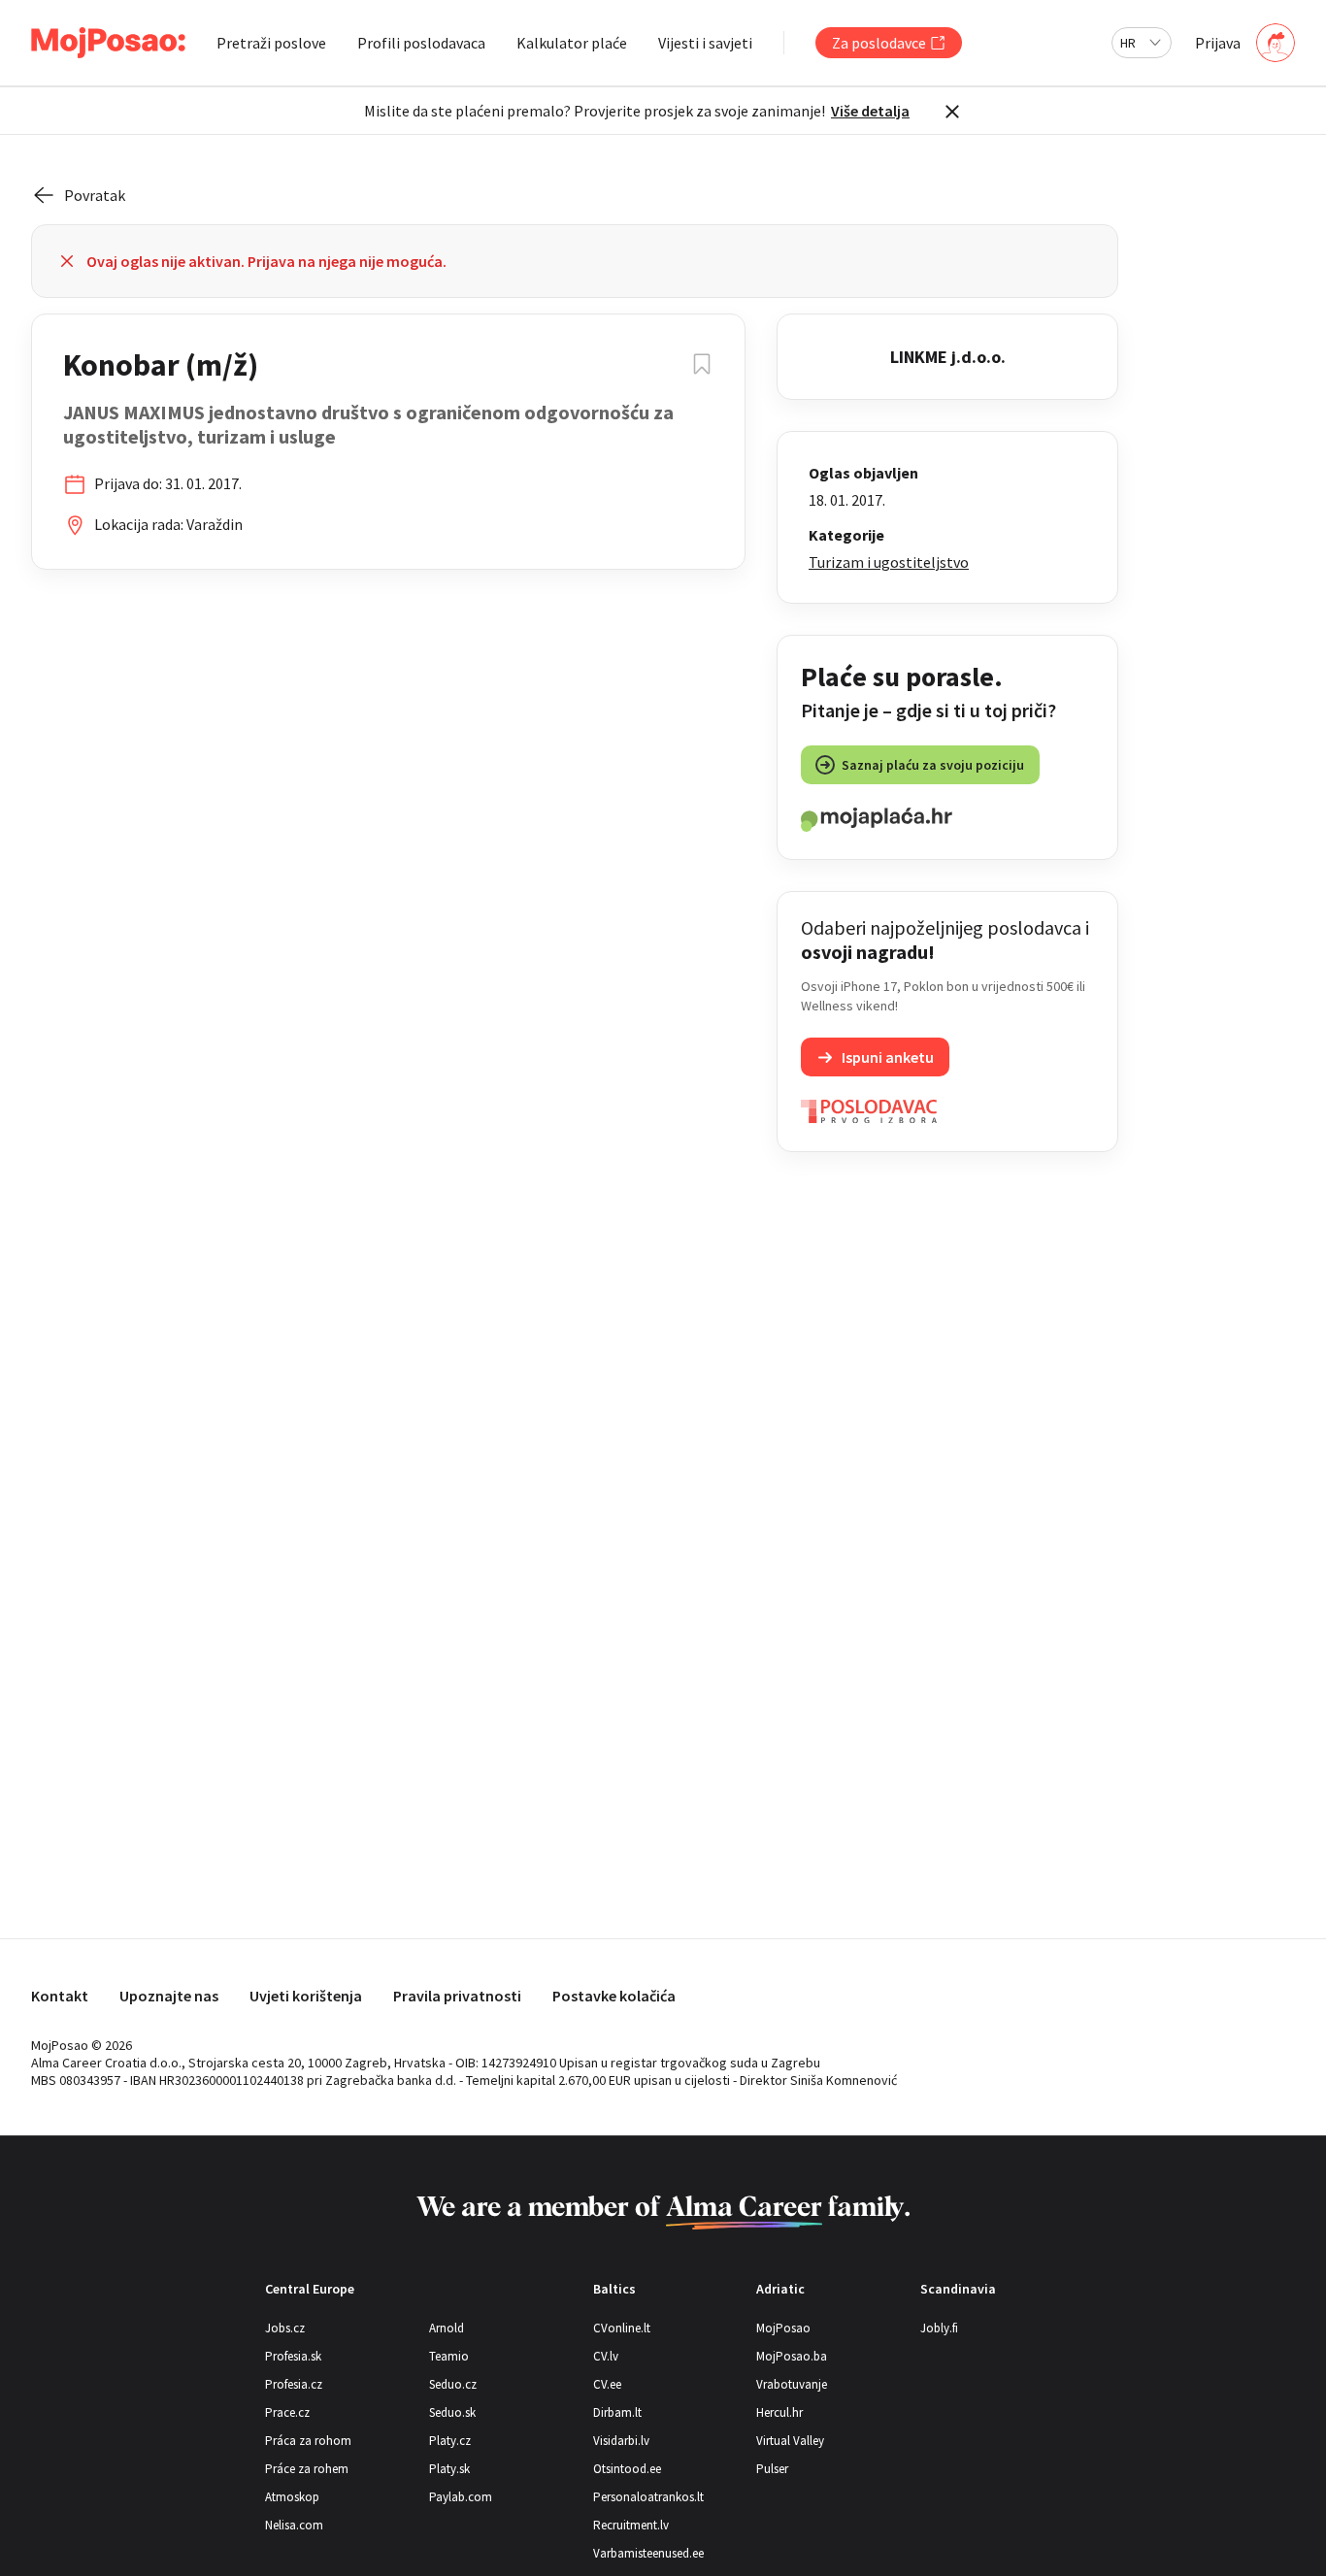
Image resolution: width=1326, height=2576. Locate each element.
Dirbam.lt (617, 2412)
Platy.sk (449, 2469)
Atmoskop (292, 2497)
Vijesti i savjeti (705, 43)
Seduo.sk (452, 2412)
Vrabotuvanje (792, 2384)
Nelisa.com (294, 2525)
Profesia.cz (294, 2384)
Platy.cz (450, 2441)
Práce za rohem (307, 2469)
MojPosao (783, 2328)
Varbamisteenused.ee (648, 2553)
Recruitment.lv (631, 2525)
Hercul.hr (779, 2412)
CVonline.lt (622, 2328)
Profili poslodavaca (421, 43)
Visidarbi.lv (621, 2441)
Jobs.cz (285, 2328)
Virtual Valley (790, 2441)
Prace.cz (287, 2412)
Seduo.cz (453, 2384)
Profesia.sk (293, 2356)
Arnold (447, 2328)
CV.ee (607, 2384)
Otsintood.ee (627, 2469)
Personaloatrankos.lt (648, 2497)
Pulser (772, 2469)
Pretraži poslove (271, 43)
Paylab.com (461, 2497)
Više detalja (870, 111)
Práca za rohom (308, 2441)
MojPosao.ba (792, 2356)
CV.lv (606, 2356)
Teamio (449, 2356)
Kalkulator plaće (572, 43)
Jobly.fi (939, 2328)
